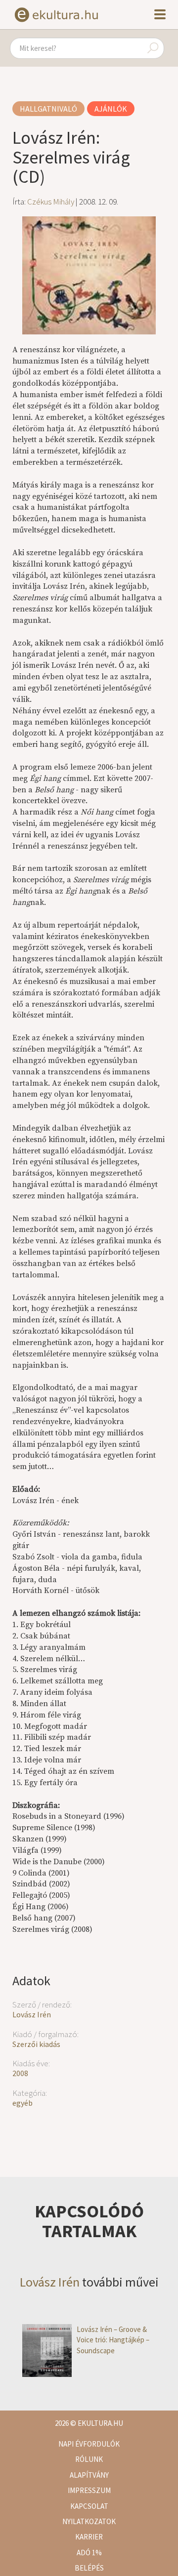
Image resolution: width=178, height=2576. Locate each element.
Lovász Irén (32, 2014)
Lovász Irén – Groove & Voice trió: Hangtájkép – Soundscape (113, 2340)
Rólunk (89, 2459)
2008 (20, 2073)
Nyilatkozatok (89, 2521)
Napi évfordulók (89, 2444)
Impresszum (89, 2490)
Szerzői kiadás (36, 2044)
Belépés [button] (89, 2568)
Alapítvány (89, 2475)
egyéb (22, 2103)
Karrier (89, 2537)
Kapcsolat (89, 2506)
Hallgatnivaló (48, 109)
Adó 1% (89, 2553)
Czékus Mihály (51, 202)
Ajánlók (111, 109)
